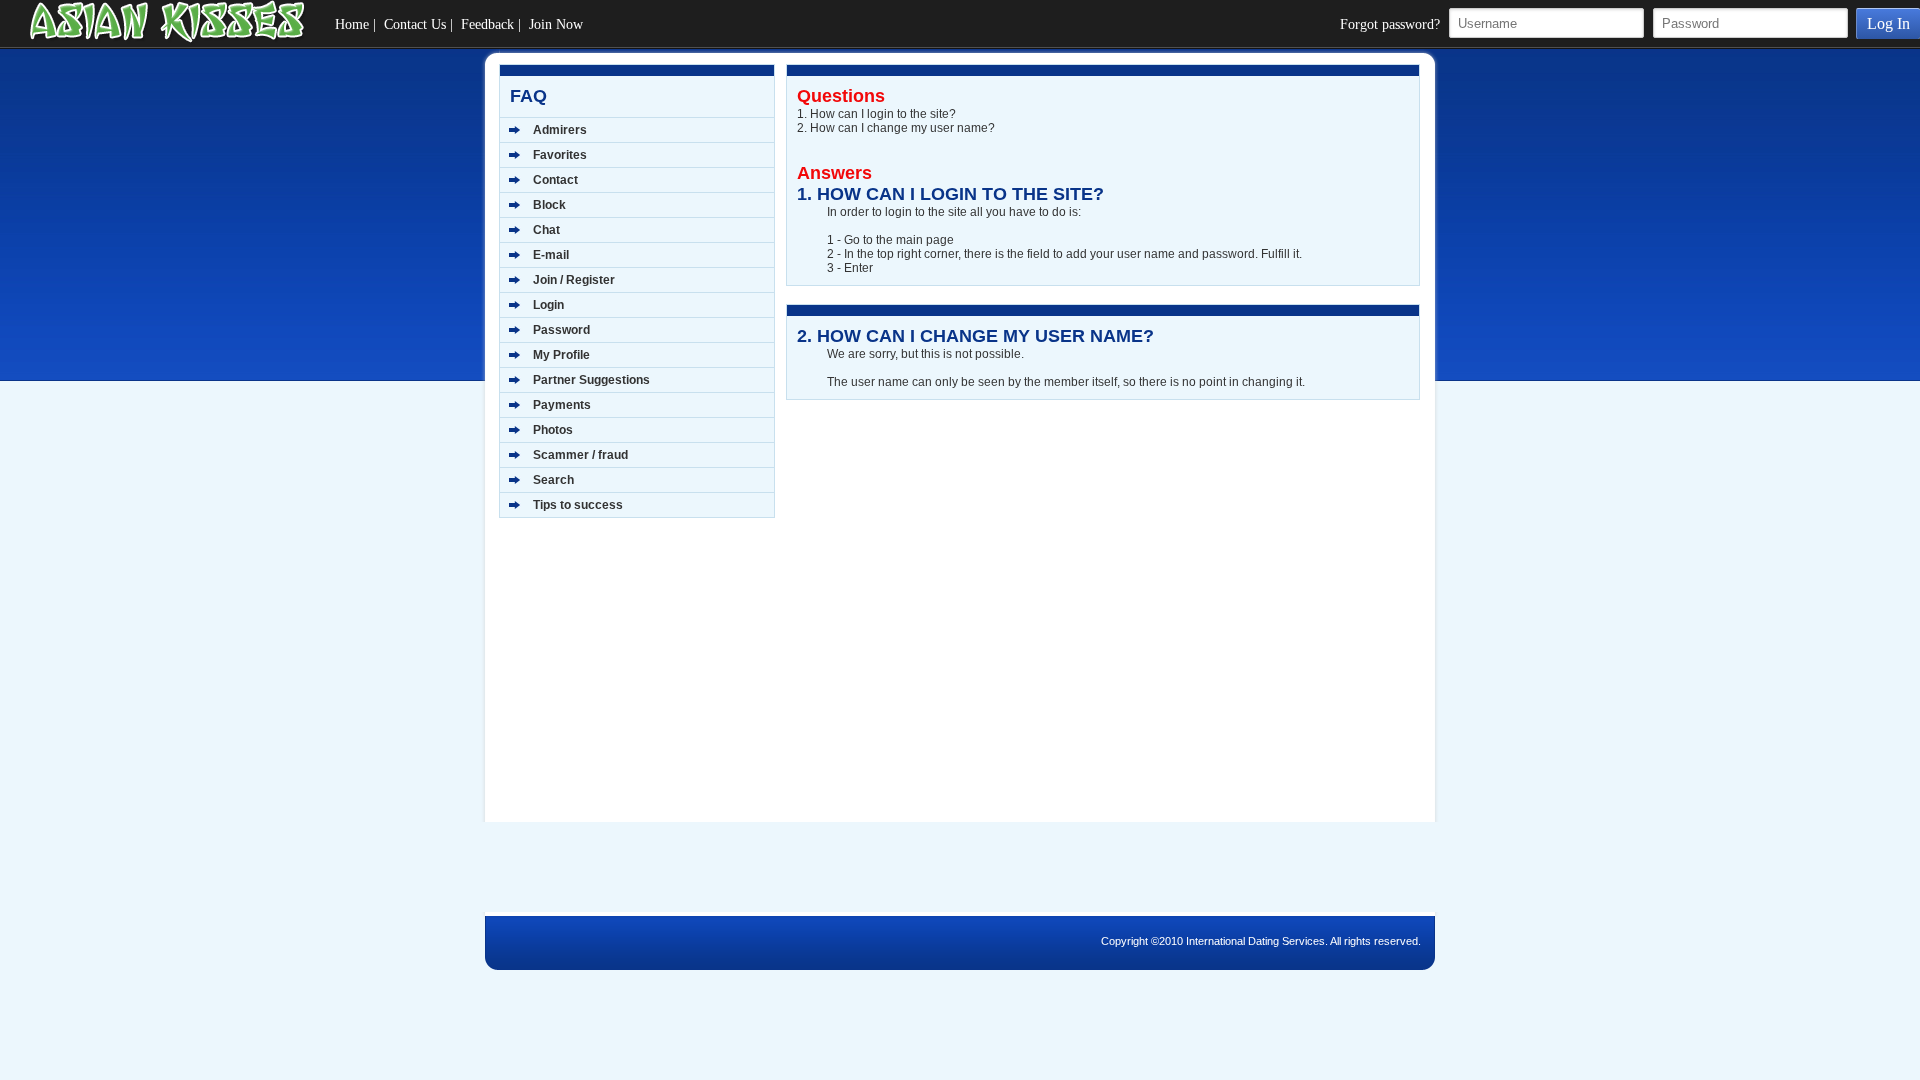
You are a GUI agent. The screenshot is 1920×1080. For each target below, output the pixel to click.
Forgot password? (1390, 24)
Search (553, 480)
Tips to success (578, 505)
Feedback (487, 24)
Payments (562, 405)
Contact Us (415, 24)
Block (549, 205)
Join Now (556, 24)
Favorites (560, 155)
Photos (553, 430)
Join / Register (574, 280)
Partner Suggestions (591, 380)
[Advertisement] (624, 679)
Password (561, 330)
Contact (555, 180)
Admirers (560, 130)
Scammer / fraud (580, 455)
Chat (546, 230)
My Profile (561, 355)
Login (548, 305)
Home (352, 24)
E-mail (551, 255)
